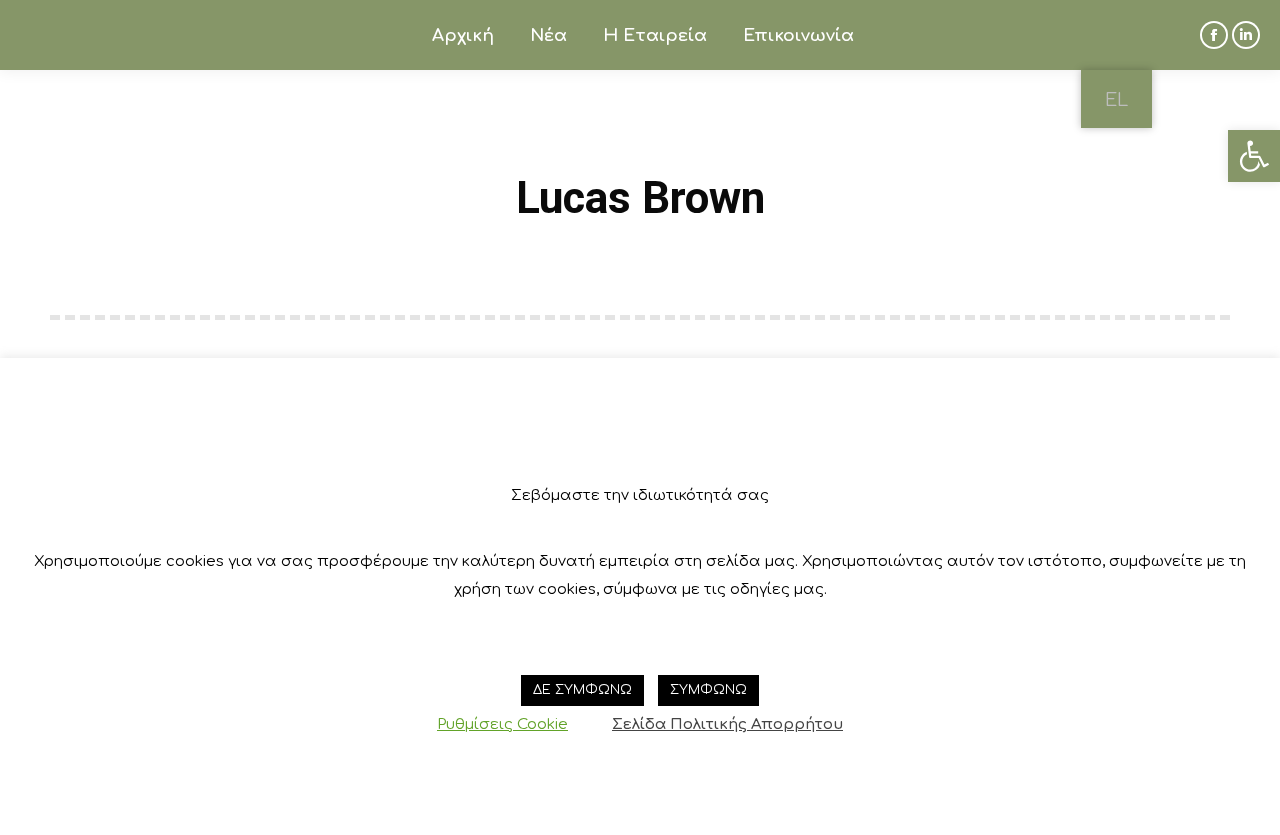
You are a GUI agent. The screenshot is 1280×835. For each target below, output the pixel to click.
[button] (1254, 156)
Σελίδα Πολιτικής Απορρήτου (727, 724)
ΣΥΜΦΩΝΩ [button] (708, 690)
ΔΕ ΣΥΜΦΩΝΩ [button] (582, 690)
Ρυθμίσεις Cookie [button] (502, 724)
